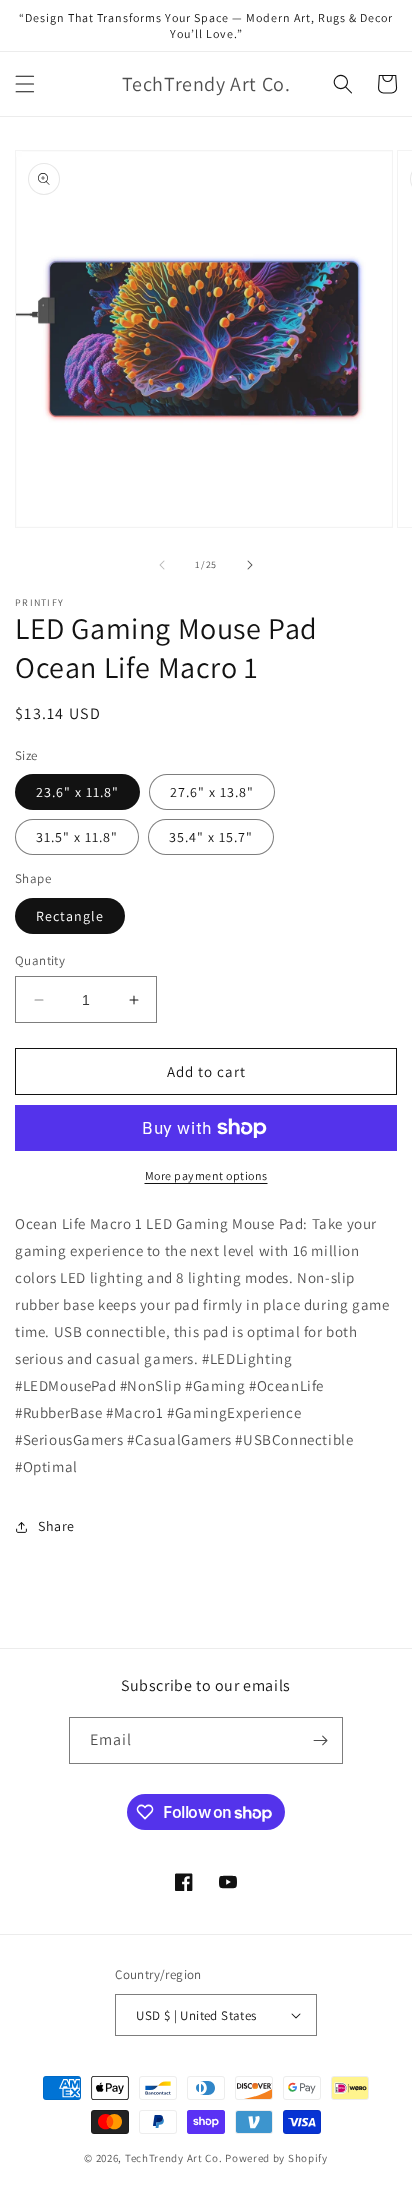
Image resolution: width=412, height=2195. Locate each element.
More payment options (206, 1175)
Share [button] (56, 1526)
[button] (25, 84)
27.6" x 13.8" (212, 792)
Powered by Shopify (276, 2158)
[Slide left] (162, 565)
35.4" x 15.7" (211, 837)
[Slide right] (250, 565)
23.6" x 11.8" (77, 792)
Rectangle (70, 916)
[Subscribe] (320, 1740)
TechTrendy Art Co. (174, 2158)
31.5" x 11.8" (77, 837)
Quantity (40, 960)
